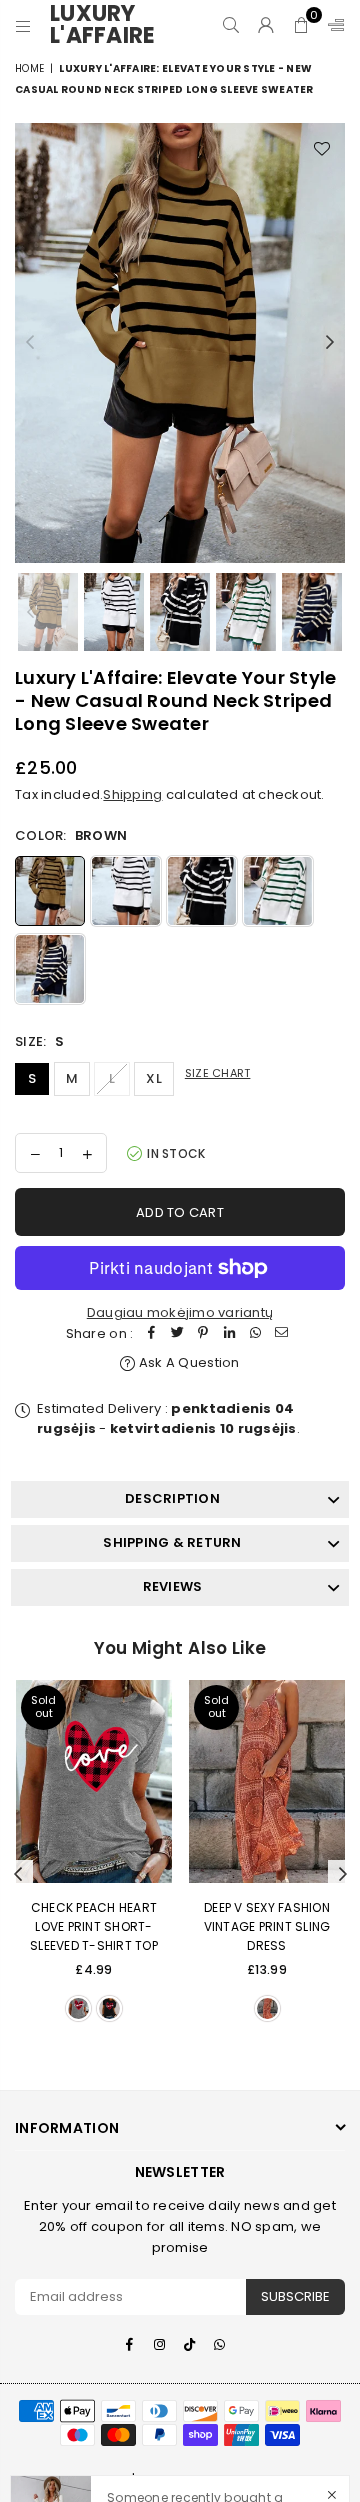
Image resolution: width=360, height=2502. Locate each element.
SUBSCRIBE (295, 2296)
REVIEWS (173, 1586)
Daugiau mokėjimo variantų (180, 1312)
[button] (301, 25)
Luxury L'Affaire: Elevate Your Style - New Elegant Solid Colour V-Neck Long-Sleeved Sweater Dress (216, 2424)
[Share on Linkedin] (229, 1334)
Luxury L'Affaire (110, 25)
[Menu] (23, 25)
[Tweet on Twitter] (177, 1334)
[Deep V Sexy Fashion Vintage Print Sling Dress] (267, 1781)
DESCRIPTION (172, 1498)
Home (29, 68)
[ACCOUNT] (266, 25)
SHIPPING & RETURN (172, 1542)
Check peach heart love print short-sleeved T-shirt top (94, 1926)
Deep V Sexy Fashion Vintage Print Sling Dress (267, 1926)
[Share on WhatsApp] (255, 1334)
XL (154, 1078)
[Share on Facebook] (151, 1334)
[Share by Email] (281, 1334)
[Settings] (332, 25)
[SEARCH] (231, 25)
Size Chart (218, 1073)
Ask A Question (187, 1362)
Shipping (132, 794)
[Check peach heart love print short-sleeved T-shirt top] (94, 1781)
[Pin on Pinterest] (203, 1334)
